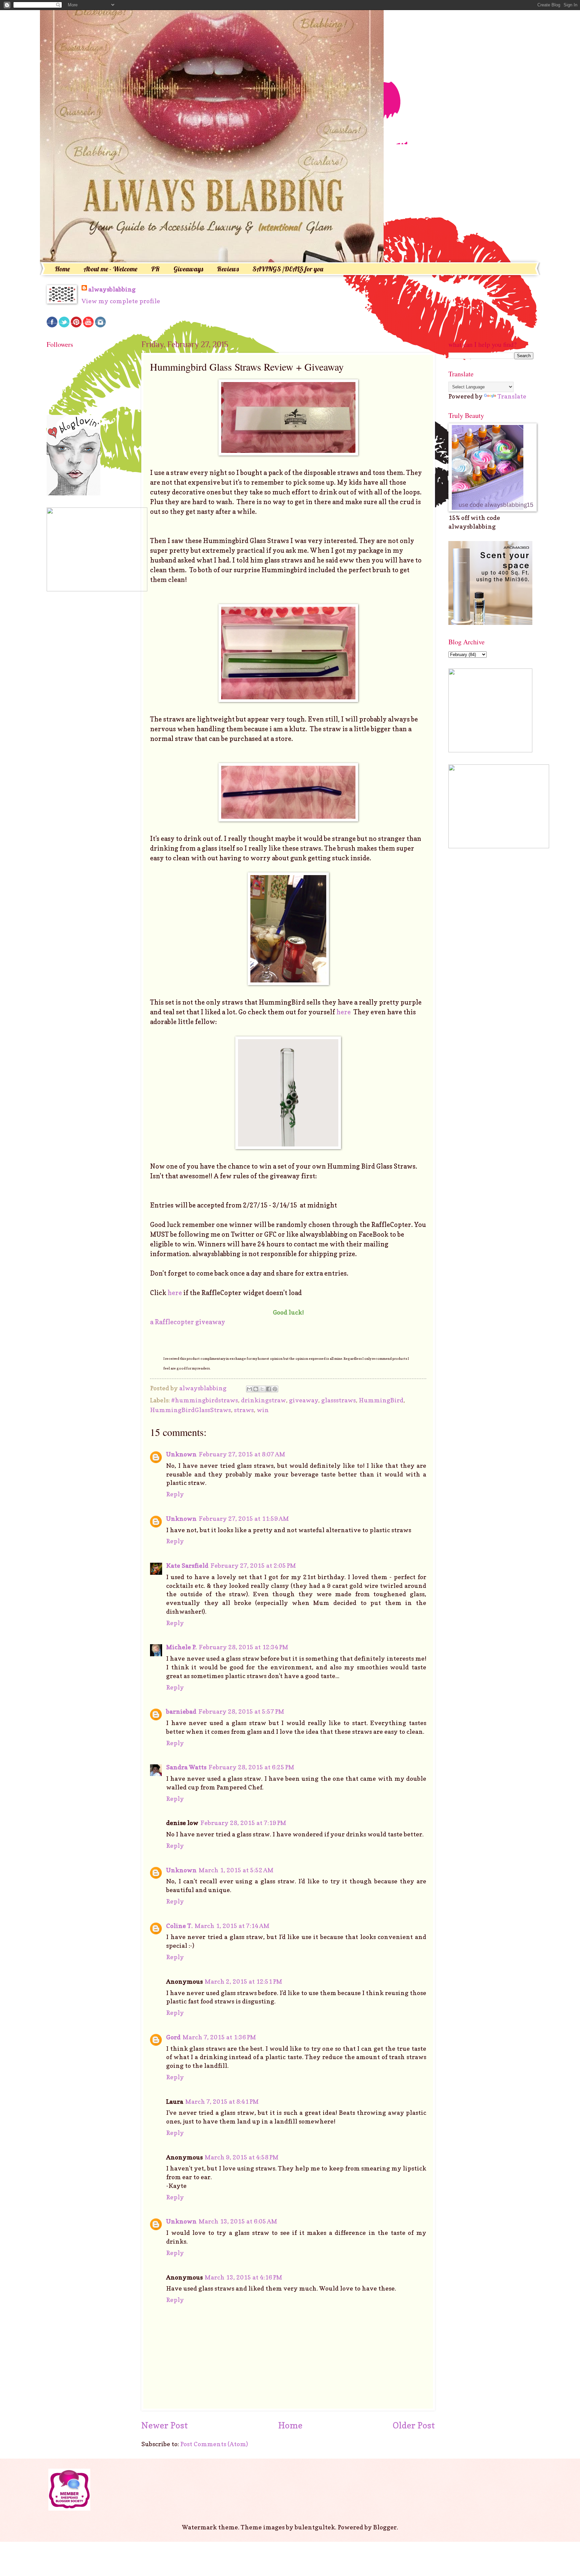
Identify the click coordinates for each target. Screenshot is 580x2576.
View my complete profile (121, 301)
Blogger (385, 2527)
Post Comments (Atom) (214, 2444)
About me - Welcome (110, 269)
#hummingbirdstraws (205, 1400)
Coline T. (179, 1926)
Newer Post (165, 2425)
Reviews (228, 269)
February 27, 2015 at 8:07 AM (242, 1454)
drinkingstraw (263, 1400)
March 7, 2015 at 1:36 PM (219, 2037)
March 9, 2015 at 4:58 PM (242, 2157)
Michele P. (181, 1647)
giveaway (304, 1400)
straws (244, 1410)
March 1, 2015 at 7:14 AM (232, 1926)
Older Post (414, 2425)
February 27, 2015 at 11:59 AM (244, 1518)
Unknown (181, 1454)
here (344, 1012)
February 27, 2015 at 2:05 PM (253, 1565)
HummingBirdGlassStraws (190, 1410)
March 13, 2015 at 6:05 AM (238, 2221)
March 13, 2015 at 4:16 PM (244, 2277)
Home (62, 269)
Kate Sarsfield (187, 1565)
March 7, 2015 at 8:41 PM (222, 2101)
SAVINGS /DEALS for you (288, 269)
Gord (173, 2037)
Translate (512, 396)
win (263, 1410)
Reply (175, 1494)
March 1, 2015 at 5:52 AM (236, 1870)
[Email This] (249, 1389)
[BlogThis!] (256, 1389)
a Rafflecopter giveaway (188, 1322)
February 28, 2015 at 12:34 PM (244, 1647)
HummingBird (381, 1400)
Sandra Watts (186, 1767)
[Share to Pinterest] (275, 1389)
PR (155, 269)
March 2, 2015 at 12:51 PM (244, 1981)
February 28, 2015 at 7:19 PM (243, 1823)
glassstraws (339, 1400)
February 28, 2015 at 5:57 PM (241, 1711)
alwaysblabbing (112, 289)
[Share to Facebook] (269, 1389)
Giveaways (188, 269)
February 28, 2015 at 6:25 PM (251, 1767)
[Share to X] (262, 1389)
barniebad (181, 1711)
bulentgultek (315, 2527)
